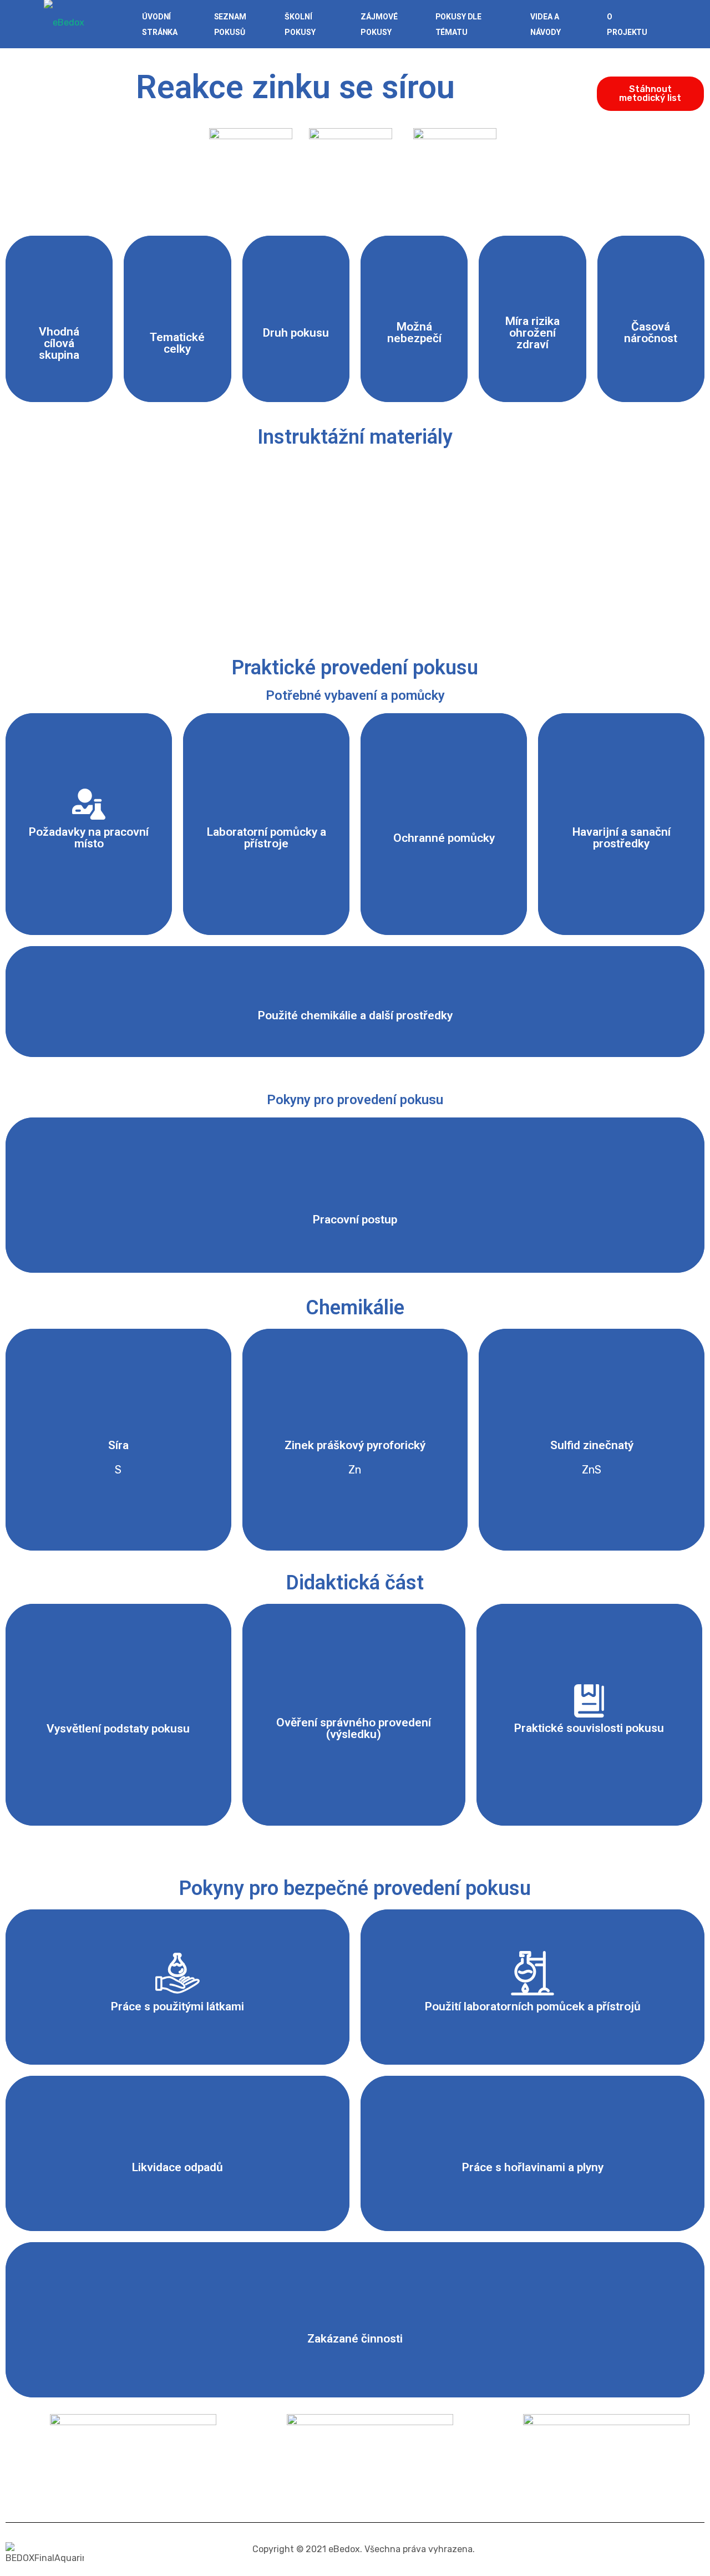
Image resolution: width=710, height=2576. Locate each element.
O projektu (627, 24)
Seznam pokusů (230, 24)
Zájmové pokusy (379, 24)
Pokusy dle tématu (459, 24)
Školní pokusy (300, 24)
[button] (650, 94)
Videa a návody (545, 24)
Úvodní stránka (160, 24)
